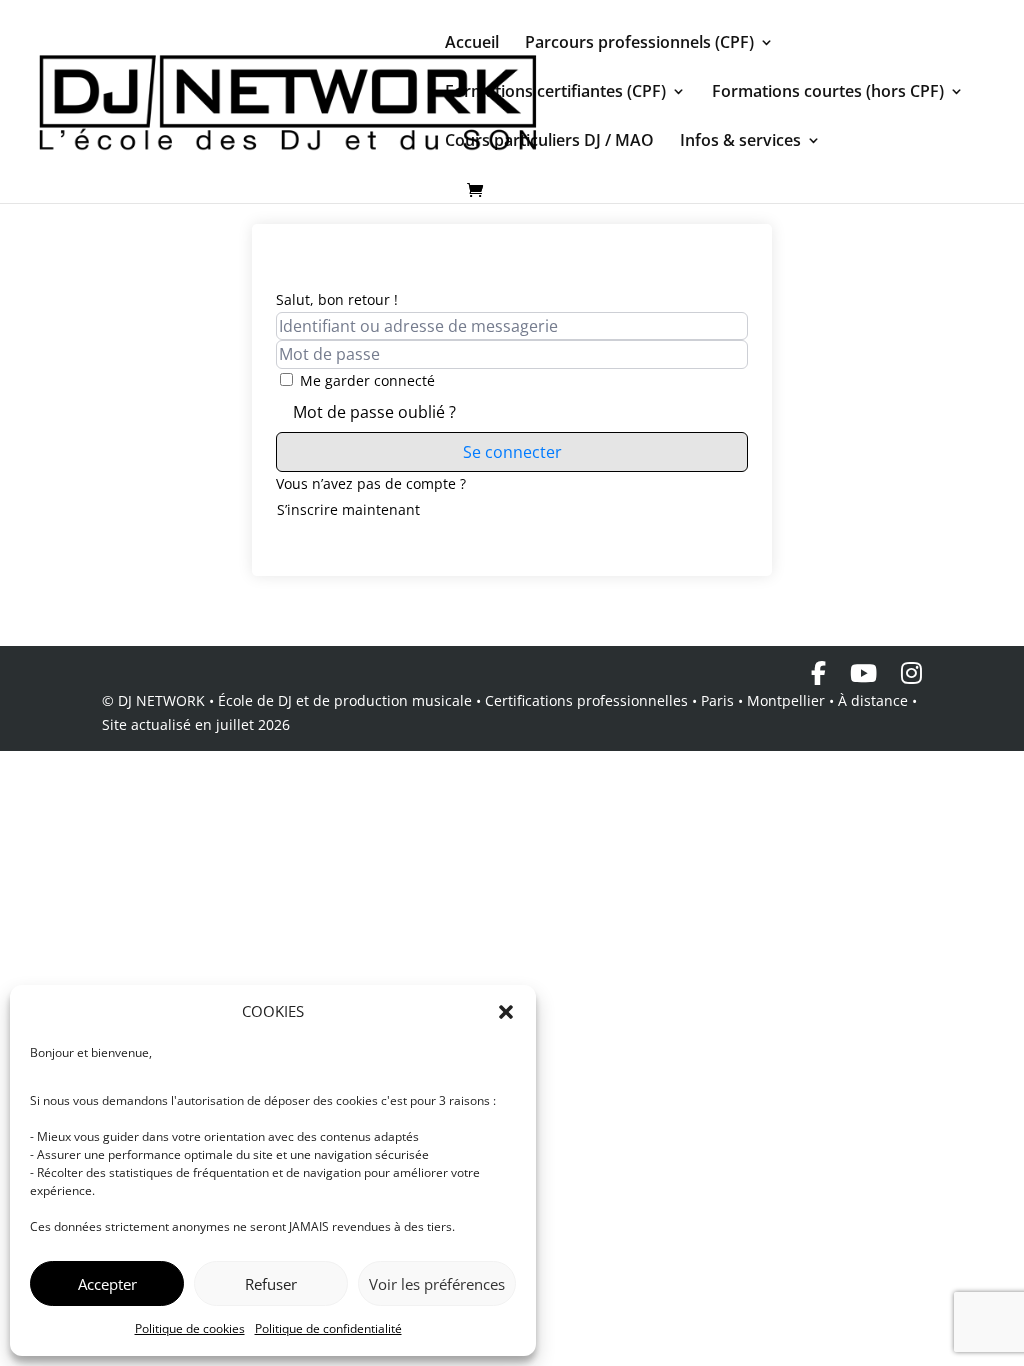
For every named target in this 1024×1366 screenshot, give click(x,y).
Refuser (271, 1284)
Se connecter (512, 452)
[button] (506, 1012)
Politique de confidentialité (328, 1328)
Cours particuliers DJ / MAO (549, 142)
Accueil (472, 44)
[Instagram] (911, 673)
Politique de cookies (190, 1328)
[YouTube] (863, 673)
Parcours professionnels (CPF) (639, 44)
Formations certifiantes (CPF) (555, 93)
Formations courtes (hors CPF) (828, 93)
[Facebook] (818, 673)
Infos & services (740, 142)
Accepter (107, 1284)
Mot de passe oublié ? (374, 412)
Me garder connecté (367, 380)
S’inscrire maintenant (348, 509)
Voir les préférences (437, 1284)
